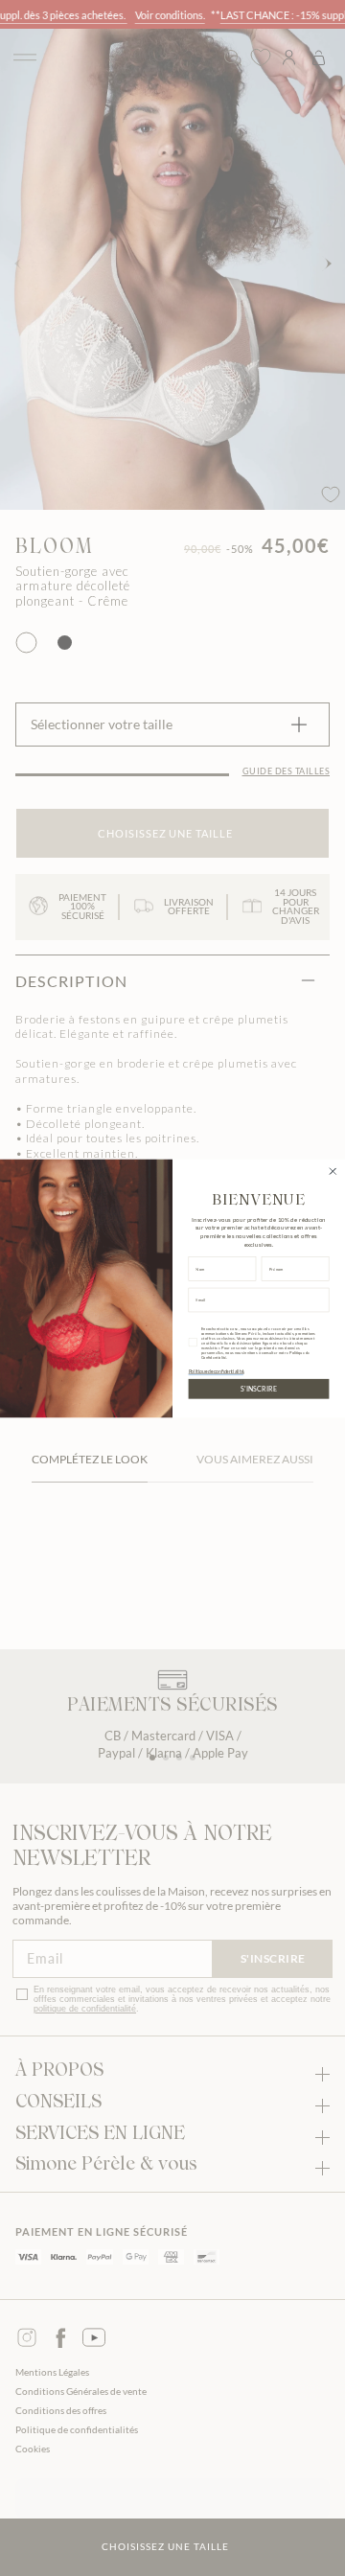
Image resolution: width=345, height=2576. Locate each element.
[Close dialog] (333, 1171)
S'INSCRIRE (259, 1388)
